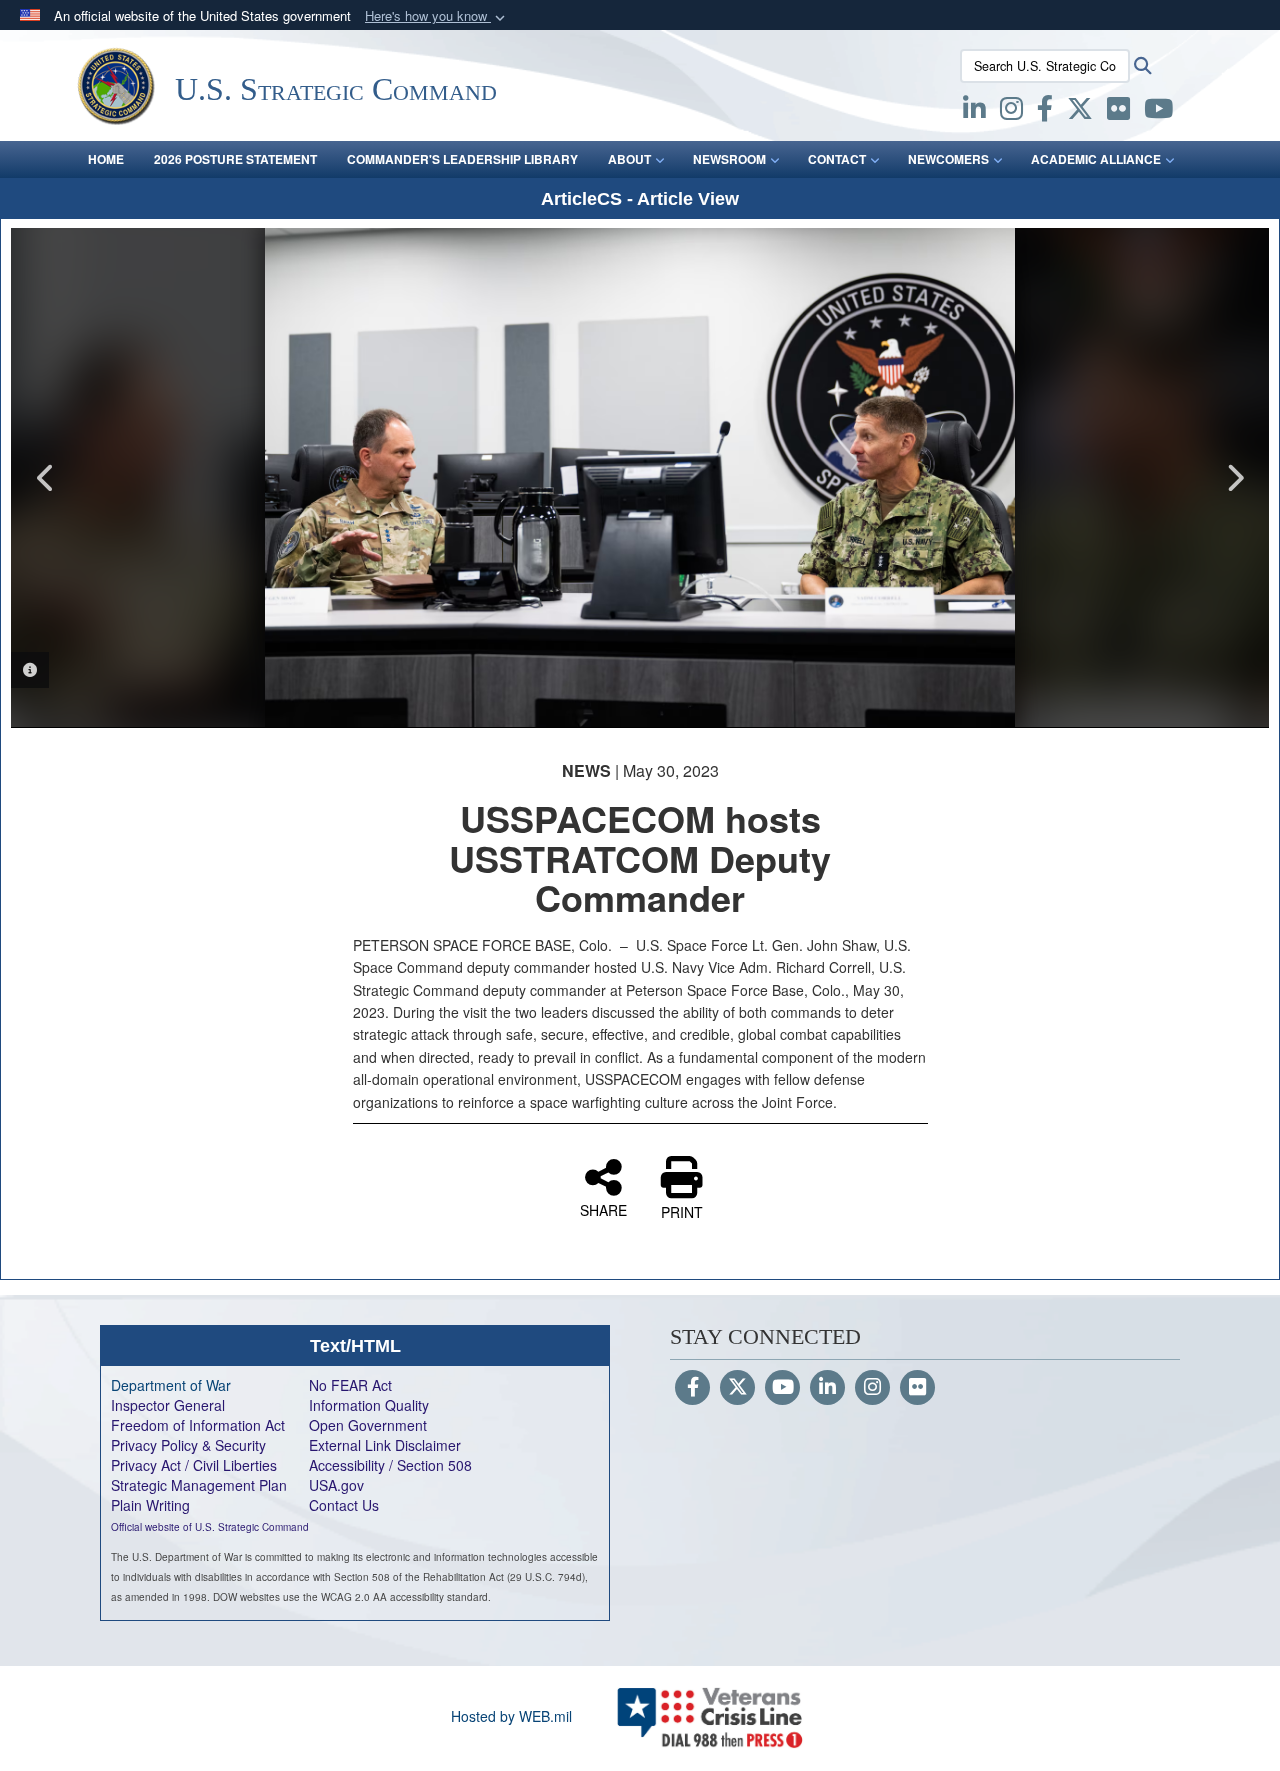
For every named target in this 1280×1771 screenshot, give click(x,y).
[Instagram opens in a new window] (1011, 112)
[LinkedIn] (827, 1388)
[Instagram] (872, 1388)
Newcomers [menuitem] (948, 159)
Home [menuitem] (106, 159)
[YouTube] (782, 1388)
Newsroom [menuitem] (729, 159)
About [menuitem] (629, 159)
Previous (46, 478)
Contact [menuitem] (837, 159)
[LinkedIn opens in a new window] (974, 112)
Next (1234, 478)
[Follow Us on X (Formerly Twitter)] (737, 1388)
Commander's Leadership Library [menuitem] (462, 159)
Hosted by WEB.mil (511, 1716)
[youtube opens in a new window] (1158, 112)
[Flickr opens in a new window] (1118, 112)
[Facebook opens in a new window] (1045, 112)
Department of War (171, 1385)
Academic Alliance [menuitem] (1096, 159)
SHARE (603, 1209)
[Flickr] (917, 1388)
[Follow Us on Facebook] (692, 1388)
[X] (1080, 112)
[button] (437, 16)
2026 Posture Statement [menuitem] (235, 159)
